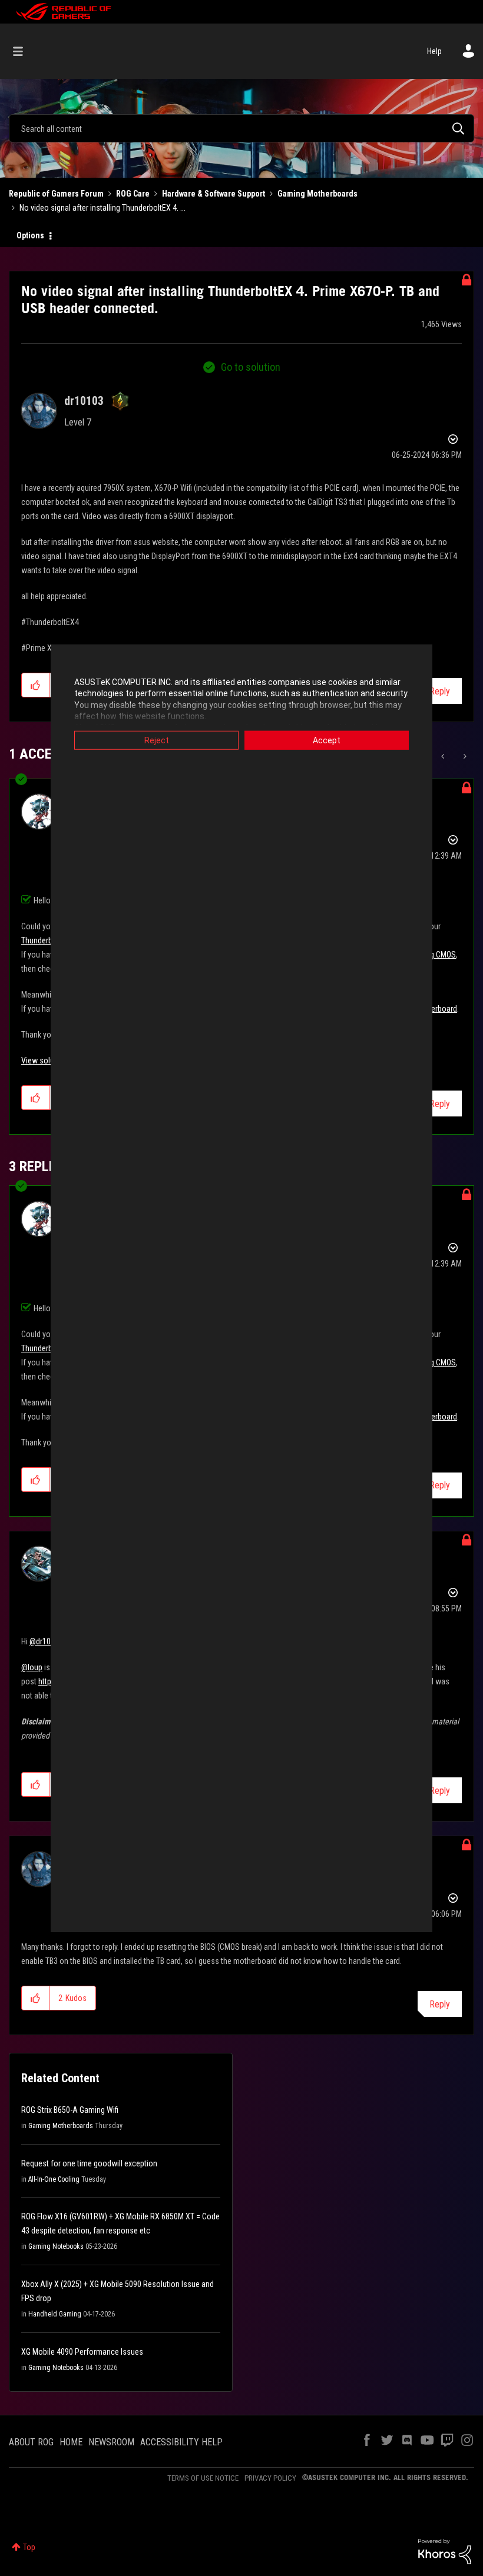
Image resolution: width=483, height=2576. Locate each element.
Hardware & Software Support (214, 194)
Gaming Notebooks (56, 2246)
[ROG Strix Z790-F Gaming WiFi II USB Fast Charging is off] (444, 756)
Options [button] (30, 235)
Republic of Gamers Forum (56, 194)
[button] (36, 685)
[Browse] (24, 51)
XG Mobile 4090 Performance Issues (82, 2352)
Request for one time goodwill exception (89, 2163)
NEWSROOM (111, 2442)
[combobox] (241, 128)
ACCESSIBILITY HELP (181, 2442)
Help (434, 51)
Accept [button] (327, 740)
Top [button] (29, 2547)
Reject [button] (157, 740)
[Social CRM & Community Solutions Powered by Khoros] (445, 2551)
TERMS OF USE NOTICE (203, 2478)
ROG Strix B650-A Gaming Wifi (70, 2110)
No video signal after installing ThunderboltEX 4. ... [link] (102, 208)
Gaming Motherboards (317, 194)
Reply (440, 691)
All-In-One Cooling (54, 2179)
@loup (32, 1667)
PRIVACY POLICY (270, 2478)
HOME (71, 2442)
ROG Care (133, 194)
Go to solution (251, 367)
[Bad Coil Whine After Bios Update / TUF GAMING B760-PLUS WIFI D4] (464, 756)
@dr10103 (46, 1641)
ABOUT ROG (31, 2442)
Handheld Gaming (55, 2314)
